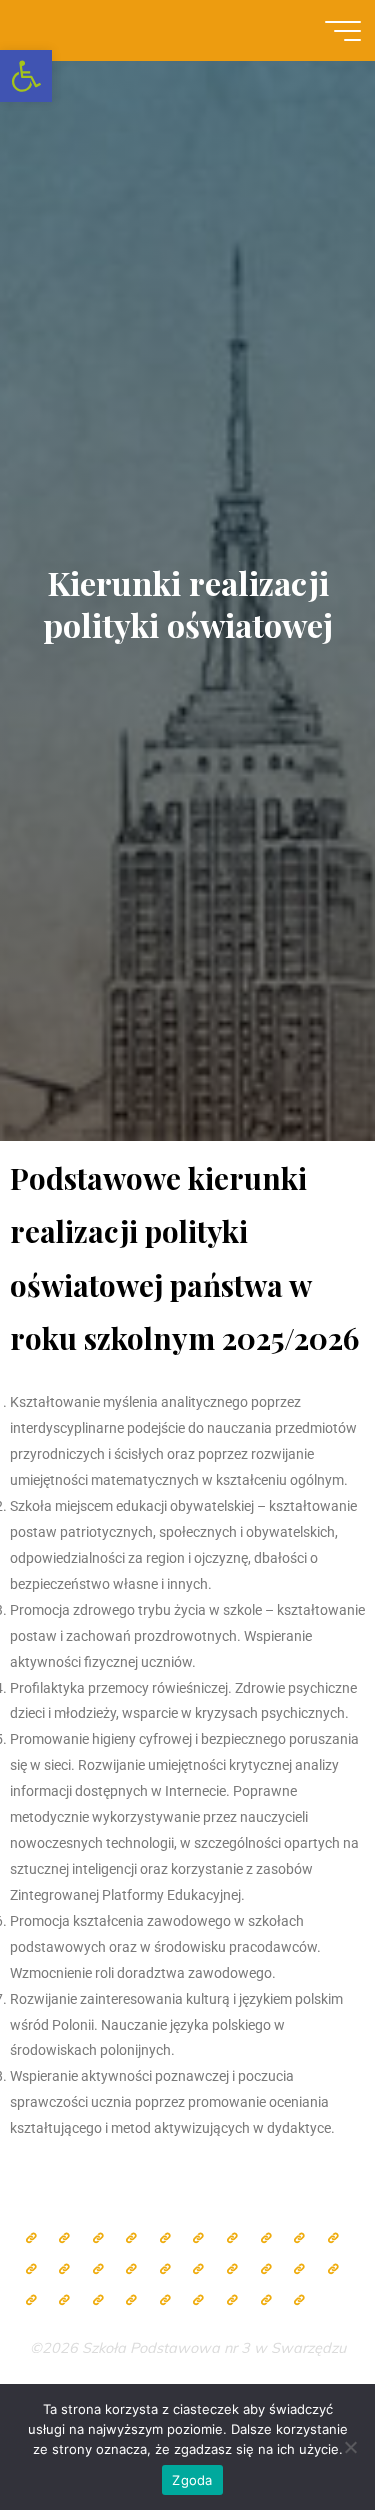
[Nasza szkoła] (64, 2238)
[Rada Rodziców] (198, 2269)
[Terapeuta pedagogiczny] (64, 2269)
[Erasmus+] (266, 2269)
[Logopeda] (98, 2269)
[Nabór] (198, 2300)
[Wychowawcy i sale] (165, 2269)
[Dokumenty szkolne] (31, 2300)
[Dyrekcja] (198, 2238)
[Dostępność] (299, 2300)
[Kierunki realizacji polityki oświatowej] (165, 2300)
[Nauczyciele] (232, 2238)
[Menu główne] (343, 31)
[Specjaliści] (266, 2238)
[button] (26, 76)
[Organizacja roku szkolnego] (165, 2238)
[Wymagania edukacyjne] (98, 2300)
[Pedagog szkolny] (299, 2238)
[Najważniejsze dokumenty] (64, 2300)
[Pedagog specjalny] (131, 2269)
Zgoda (192, 2480)
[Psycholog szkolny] (31, 2269)
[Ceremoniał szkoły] (131, 2238)
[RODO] (299, 2269)
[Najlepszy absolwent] (333, 2269)
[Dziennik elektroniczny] (98, 2238)
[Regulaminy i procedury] (131, 2300)
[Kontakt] (266, 2300)
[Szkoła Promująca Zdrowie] (232, 2269)
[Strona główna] (31, 2238)
